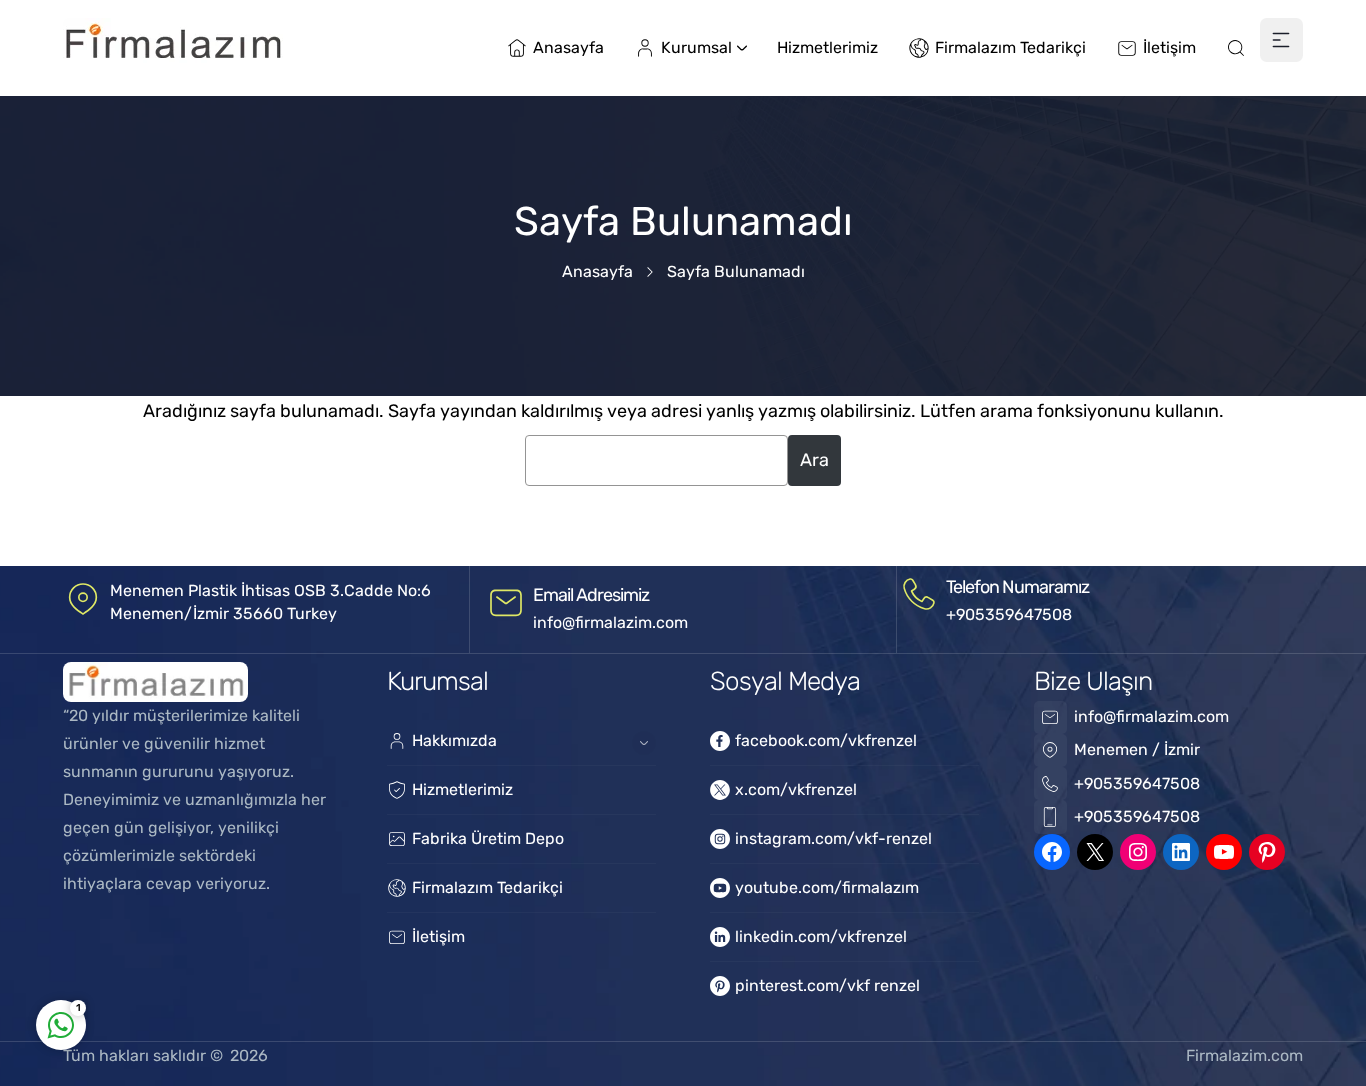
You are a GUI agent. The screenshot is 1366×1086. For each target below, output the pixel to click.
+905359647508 (1009, 614)
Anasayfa (597, 271)
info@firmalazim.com (610, 622)
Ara (814, 460)
